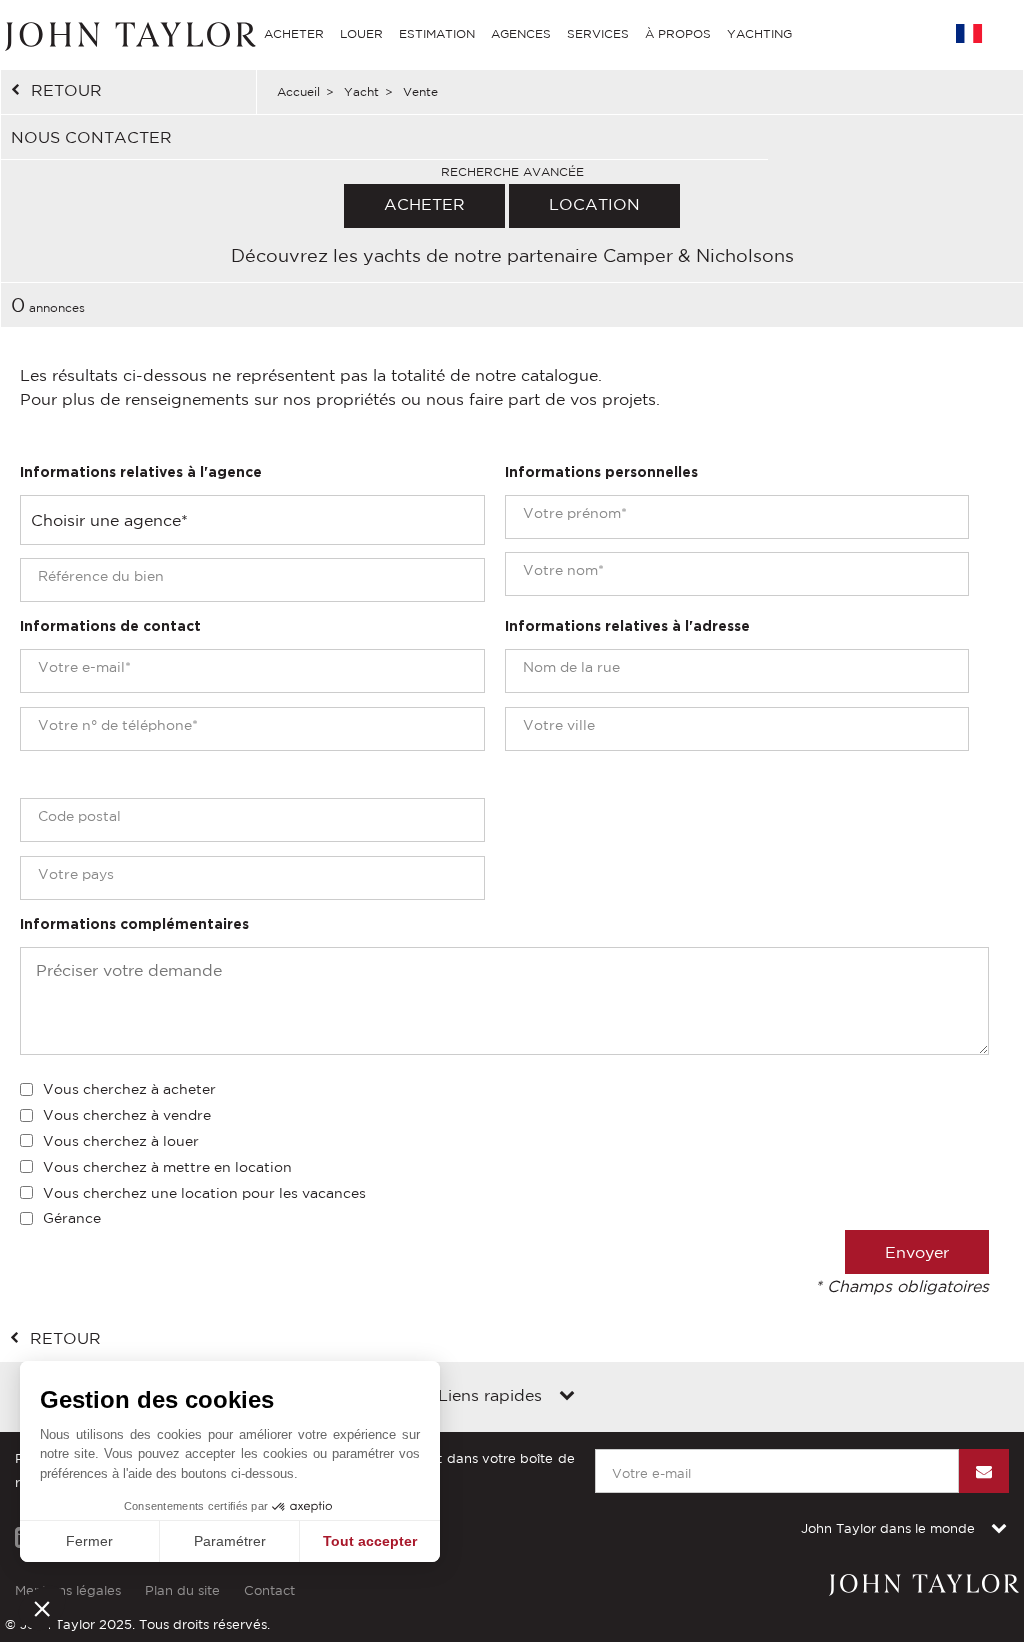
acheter (424, 204)
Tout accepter (370, 1541)
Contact (269, 1590)
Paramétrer (230, 1541)
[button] (42, 1608)
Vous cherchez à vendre (127, 1115)
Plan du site (182, 1590)
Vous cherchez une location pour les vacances (204, 1193)
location (594, 204)
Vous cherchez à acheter (129, 1089)
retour (66, 90)
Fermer (89, 1541)
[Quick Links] (567, 1397)
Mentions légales (68, 1590)
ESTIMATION (437, 33)
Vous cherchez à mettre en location (167, 1167)
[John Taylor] (128, 33)
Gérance (72, 1218)
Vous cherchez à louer (121, 1141)
